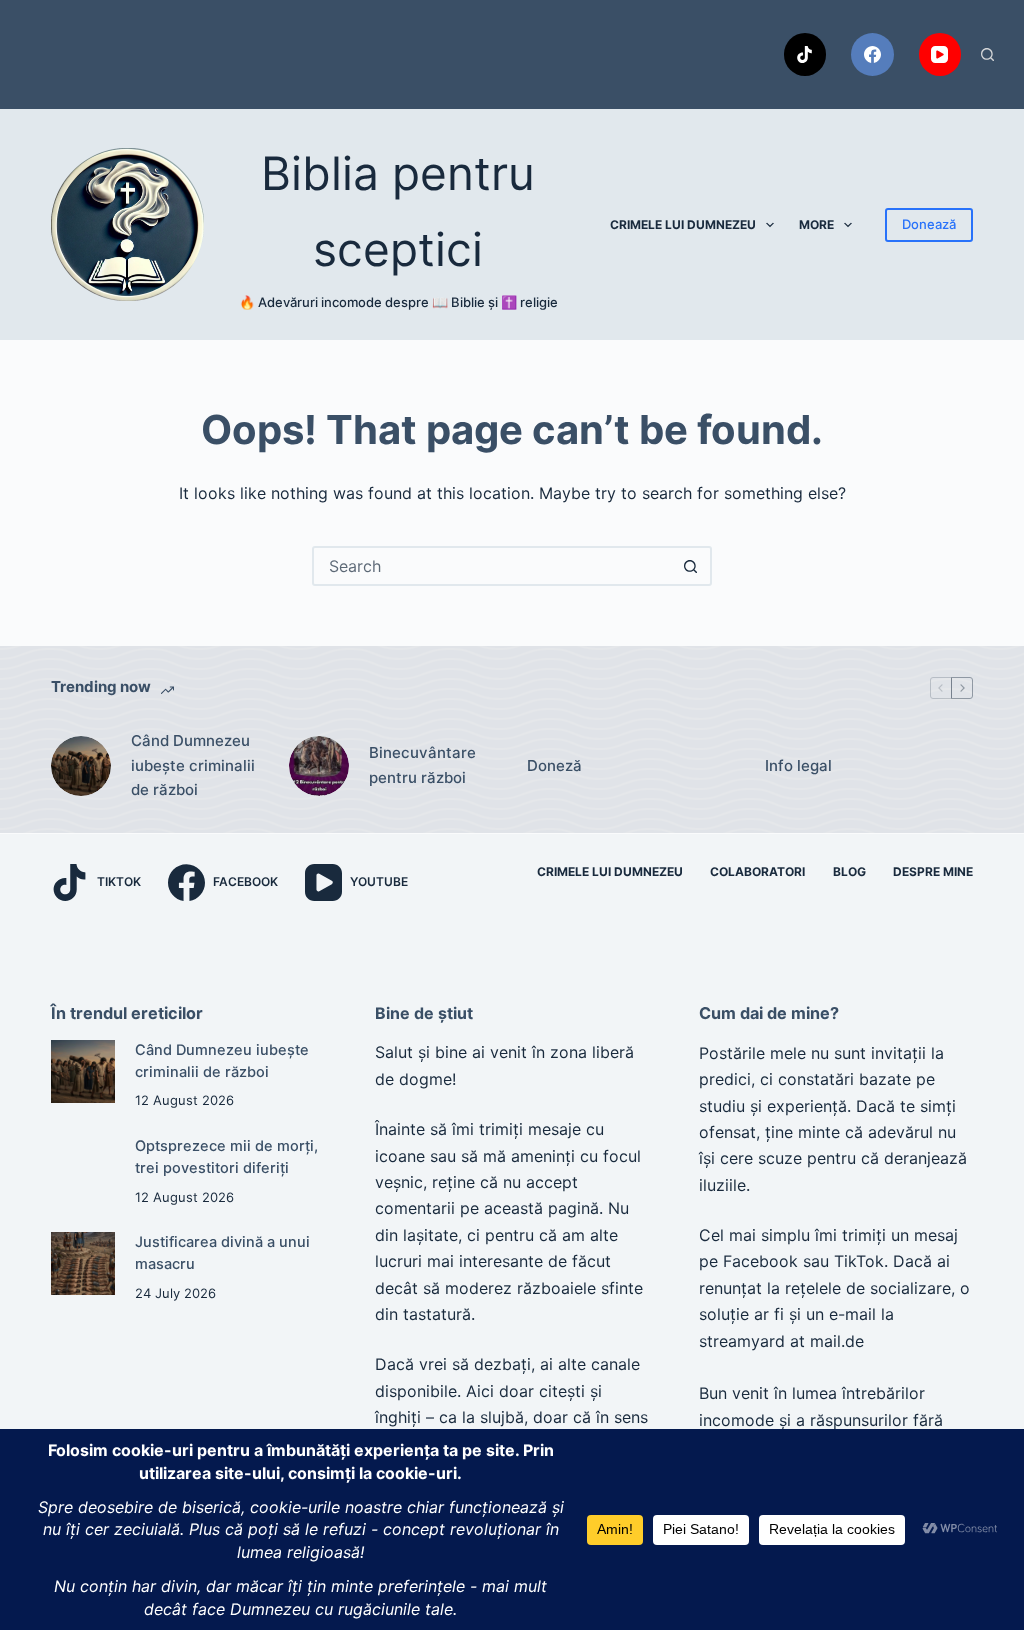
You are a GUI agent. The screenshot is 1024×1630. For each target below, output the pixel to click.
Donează (929, 224)
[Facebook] (872, 54)
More (816, 224)
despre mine (933, 871)
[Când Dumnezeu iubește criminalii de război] (81, 766)
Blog (849, 871)
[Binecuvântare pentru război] (319, 766)
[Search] (987, 54)
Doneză (554, 765)
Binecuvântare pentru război (422, 765)
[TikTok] (805, 54)
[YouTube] (940, 54)
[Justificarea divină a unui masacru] (82, 1263)
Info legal (798, 765)
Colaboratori (757, 871)
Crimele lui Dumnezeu (683, 224)
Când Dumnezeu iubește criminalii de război (193, 765)
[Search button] (690, 566)
